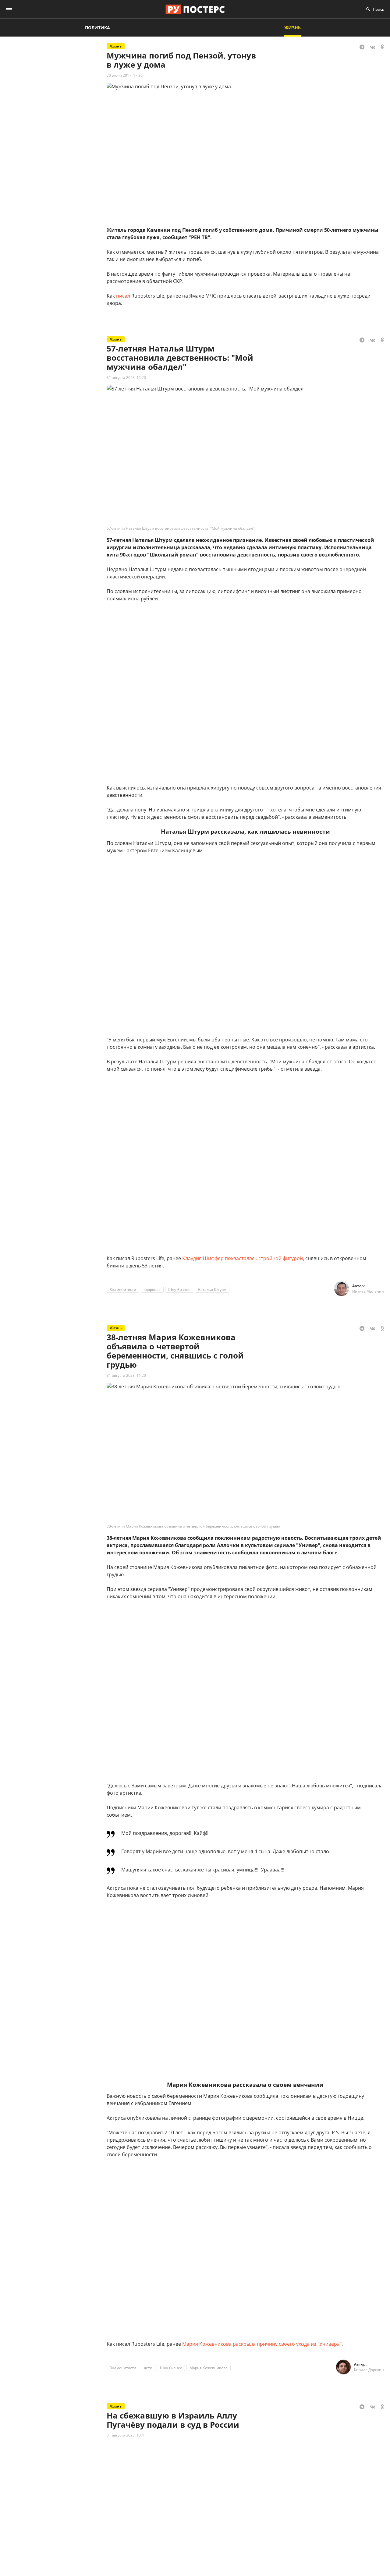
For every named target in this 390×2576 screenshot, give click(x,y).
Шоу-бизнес (179, 1290)
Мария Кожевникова (209, 2368)
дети (148, 2368)
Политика (97, 28)
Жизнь (292, 28)
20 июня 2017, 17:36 (125, 75)
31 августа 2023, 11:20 (126, 1375)
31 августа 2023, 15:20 (126, 378)
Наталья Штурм (212, 1290)
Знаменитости (123, 1290)
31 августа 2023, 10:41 (126, 2435)
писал (123, 296)
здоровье (152, 1290)
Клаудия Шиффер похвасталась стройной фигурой (243, 1258)
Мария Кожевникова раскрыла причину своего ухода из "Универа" (262, 2344)
